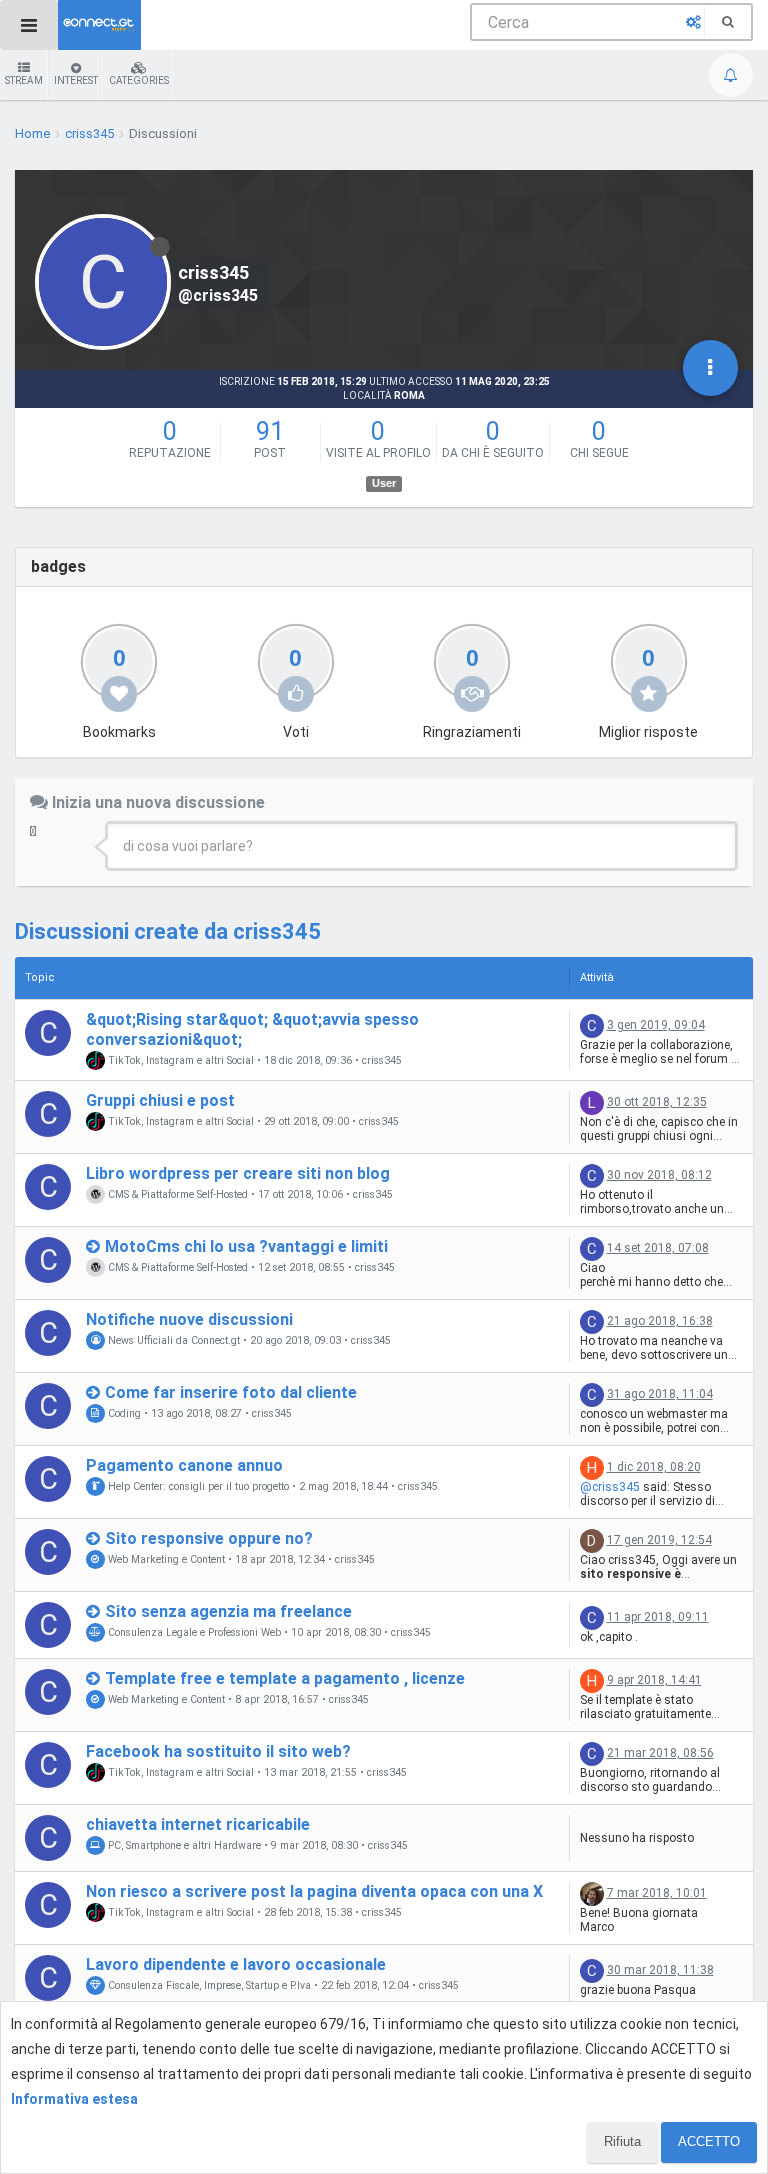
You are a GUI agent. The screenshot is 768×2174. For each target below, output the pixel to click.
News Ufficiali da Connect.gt (172, 1340)
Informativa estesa (74, 2099)
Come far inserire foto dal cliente (231, 1392)
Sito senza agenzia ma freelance (228, 1611)
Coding (123, 1413)
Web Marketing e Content (165, 1559)
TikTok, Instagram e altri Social (179, 1060)
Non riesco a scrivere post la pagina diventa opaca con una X (314, 1891)
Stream (24, 80)
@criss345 (610, 1487)
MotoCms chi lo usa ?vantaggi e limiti (246, 1246)
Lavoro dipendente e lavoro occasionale (236, 1964)
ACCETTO (709, 2141)
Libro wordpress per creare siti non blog (238, 1173)
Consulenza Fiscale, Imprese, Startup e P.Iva (208, 1985)
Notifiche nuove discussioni (189, 1319)
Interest (76, 80)
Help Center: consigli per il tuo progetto (197, 1486)
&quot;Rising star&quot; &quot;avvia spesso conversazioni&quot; (252, 1029)
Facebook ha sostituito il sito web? (218, 1751)
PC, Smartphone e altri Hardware (183, 1845)
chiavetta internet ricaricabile (198, 1824)
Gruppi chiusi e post (160, 1100)
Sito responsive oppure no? (209, 1538)
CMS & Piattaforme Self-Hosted (176, 1194)
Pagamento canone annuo (184, 1465)
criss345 (382, 1061)
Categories (139, 80)
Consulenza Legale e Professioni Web (193, 1632)
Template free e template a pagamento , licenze (285, 1678)
